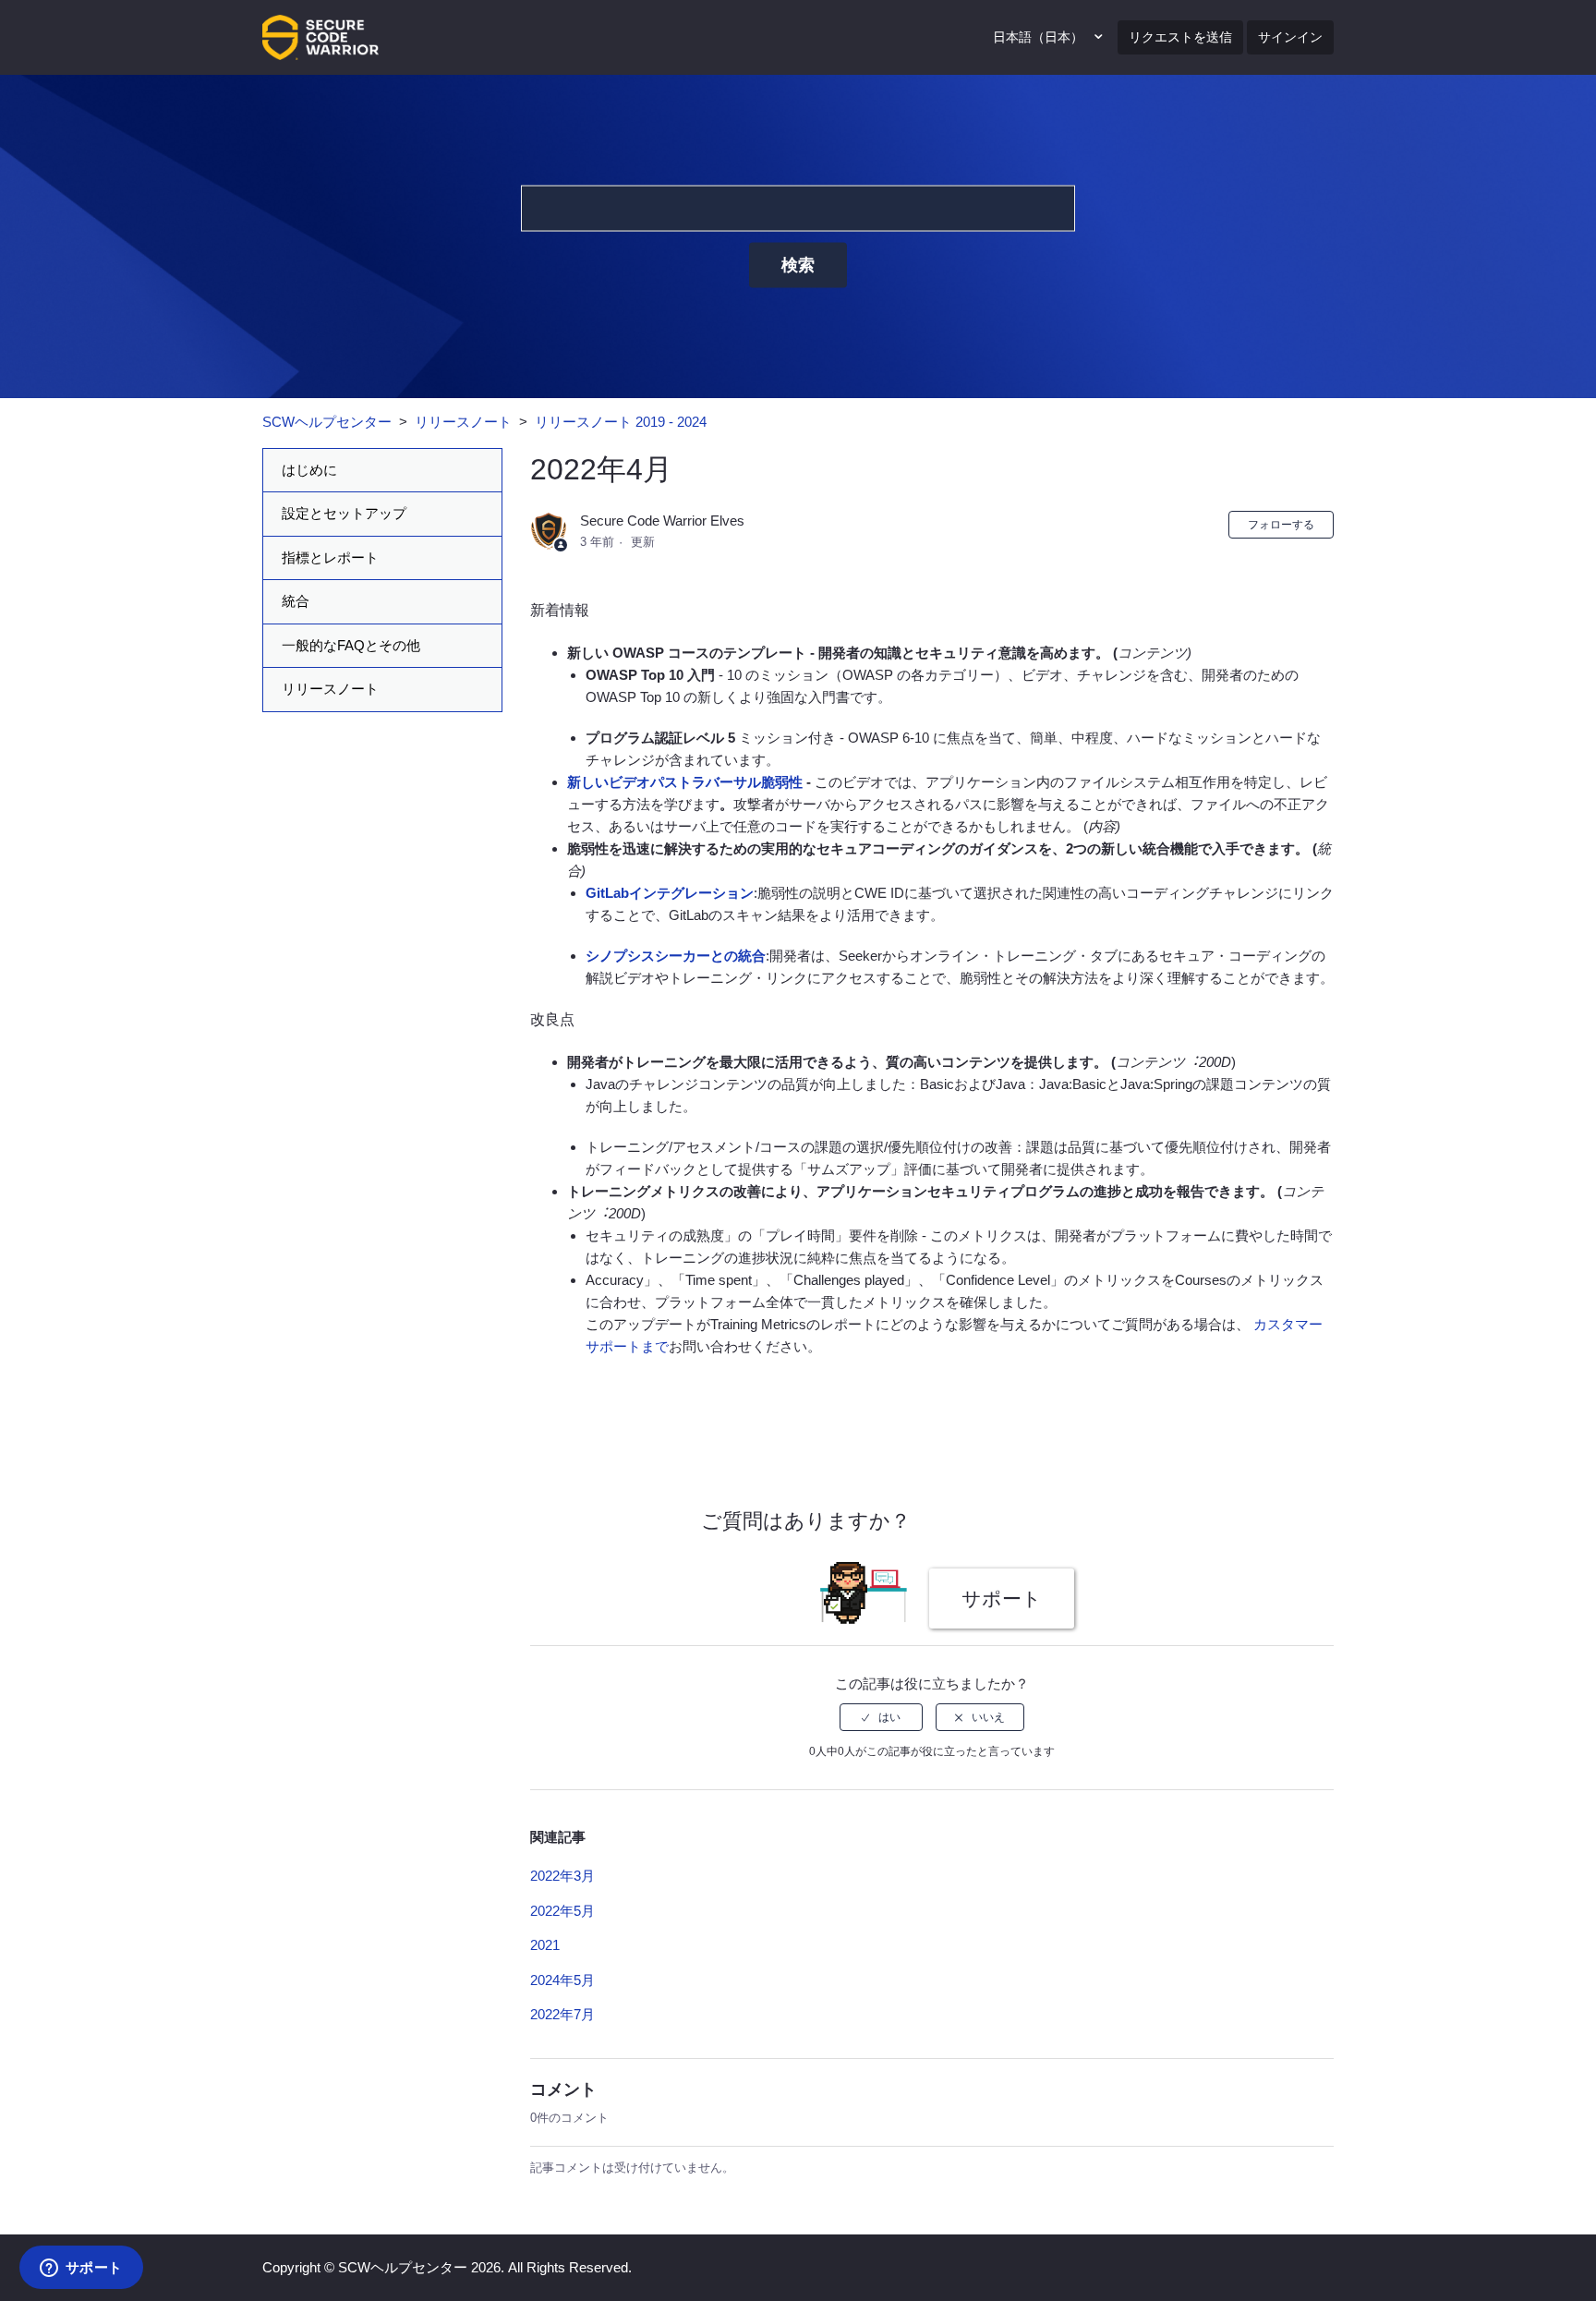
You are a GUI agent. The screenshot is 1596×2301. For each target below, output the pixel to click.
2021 (545, 1945)
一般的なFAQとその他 (351, 645)
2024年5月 (562, 1980)
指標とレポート (330, 557)
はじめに (309, 470)
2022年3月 (562, 1876)
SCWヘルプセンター (327, 422)
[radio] (881, 1717)
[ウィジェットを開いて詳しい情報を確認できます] (81, 2269)
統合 (296, 601)
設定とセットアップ (344, 513)
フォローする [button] (1281, 525)
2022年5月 (562, 1911)
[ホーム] (320, 36)
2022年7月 (562, 2014)
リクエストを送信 (1180, 37)
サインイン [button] (1290, 37)
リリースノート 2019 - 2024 (621, 422)
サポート (1002, 1599)
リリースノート (463, 422)
